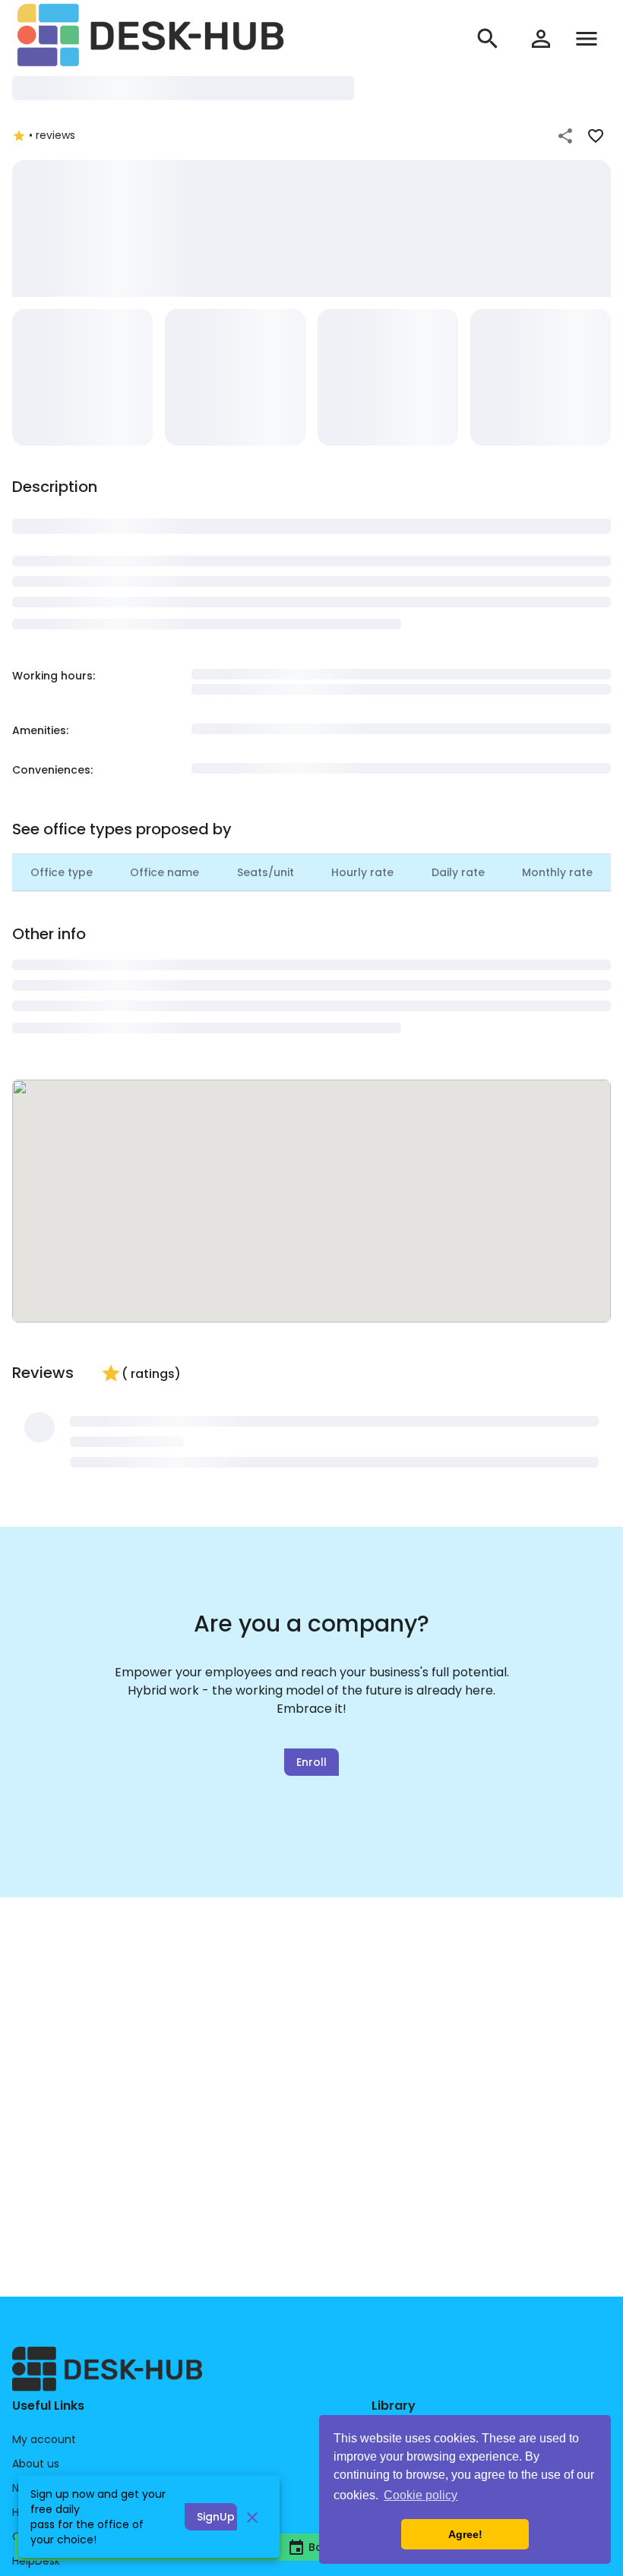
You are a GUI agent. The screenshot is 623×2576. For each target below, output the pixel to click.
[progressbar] (183, 88)
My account (44, 2439)
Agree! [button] (465, 2534)
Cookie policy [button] (421, 2495)
